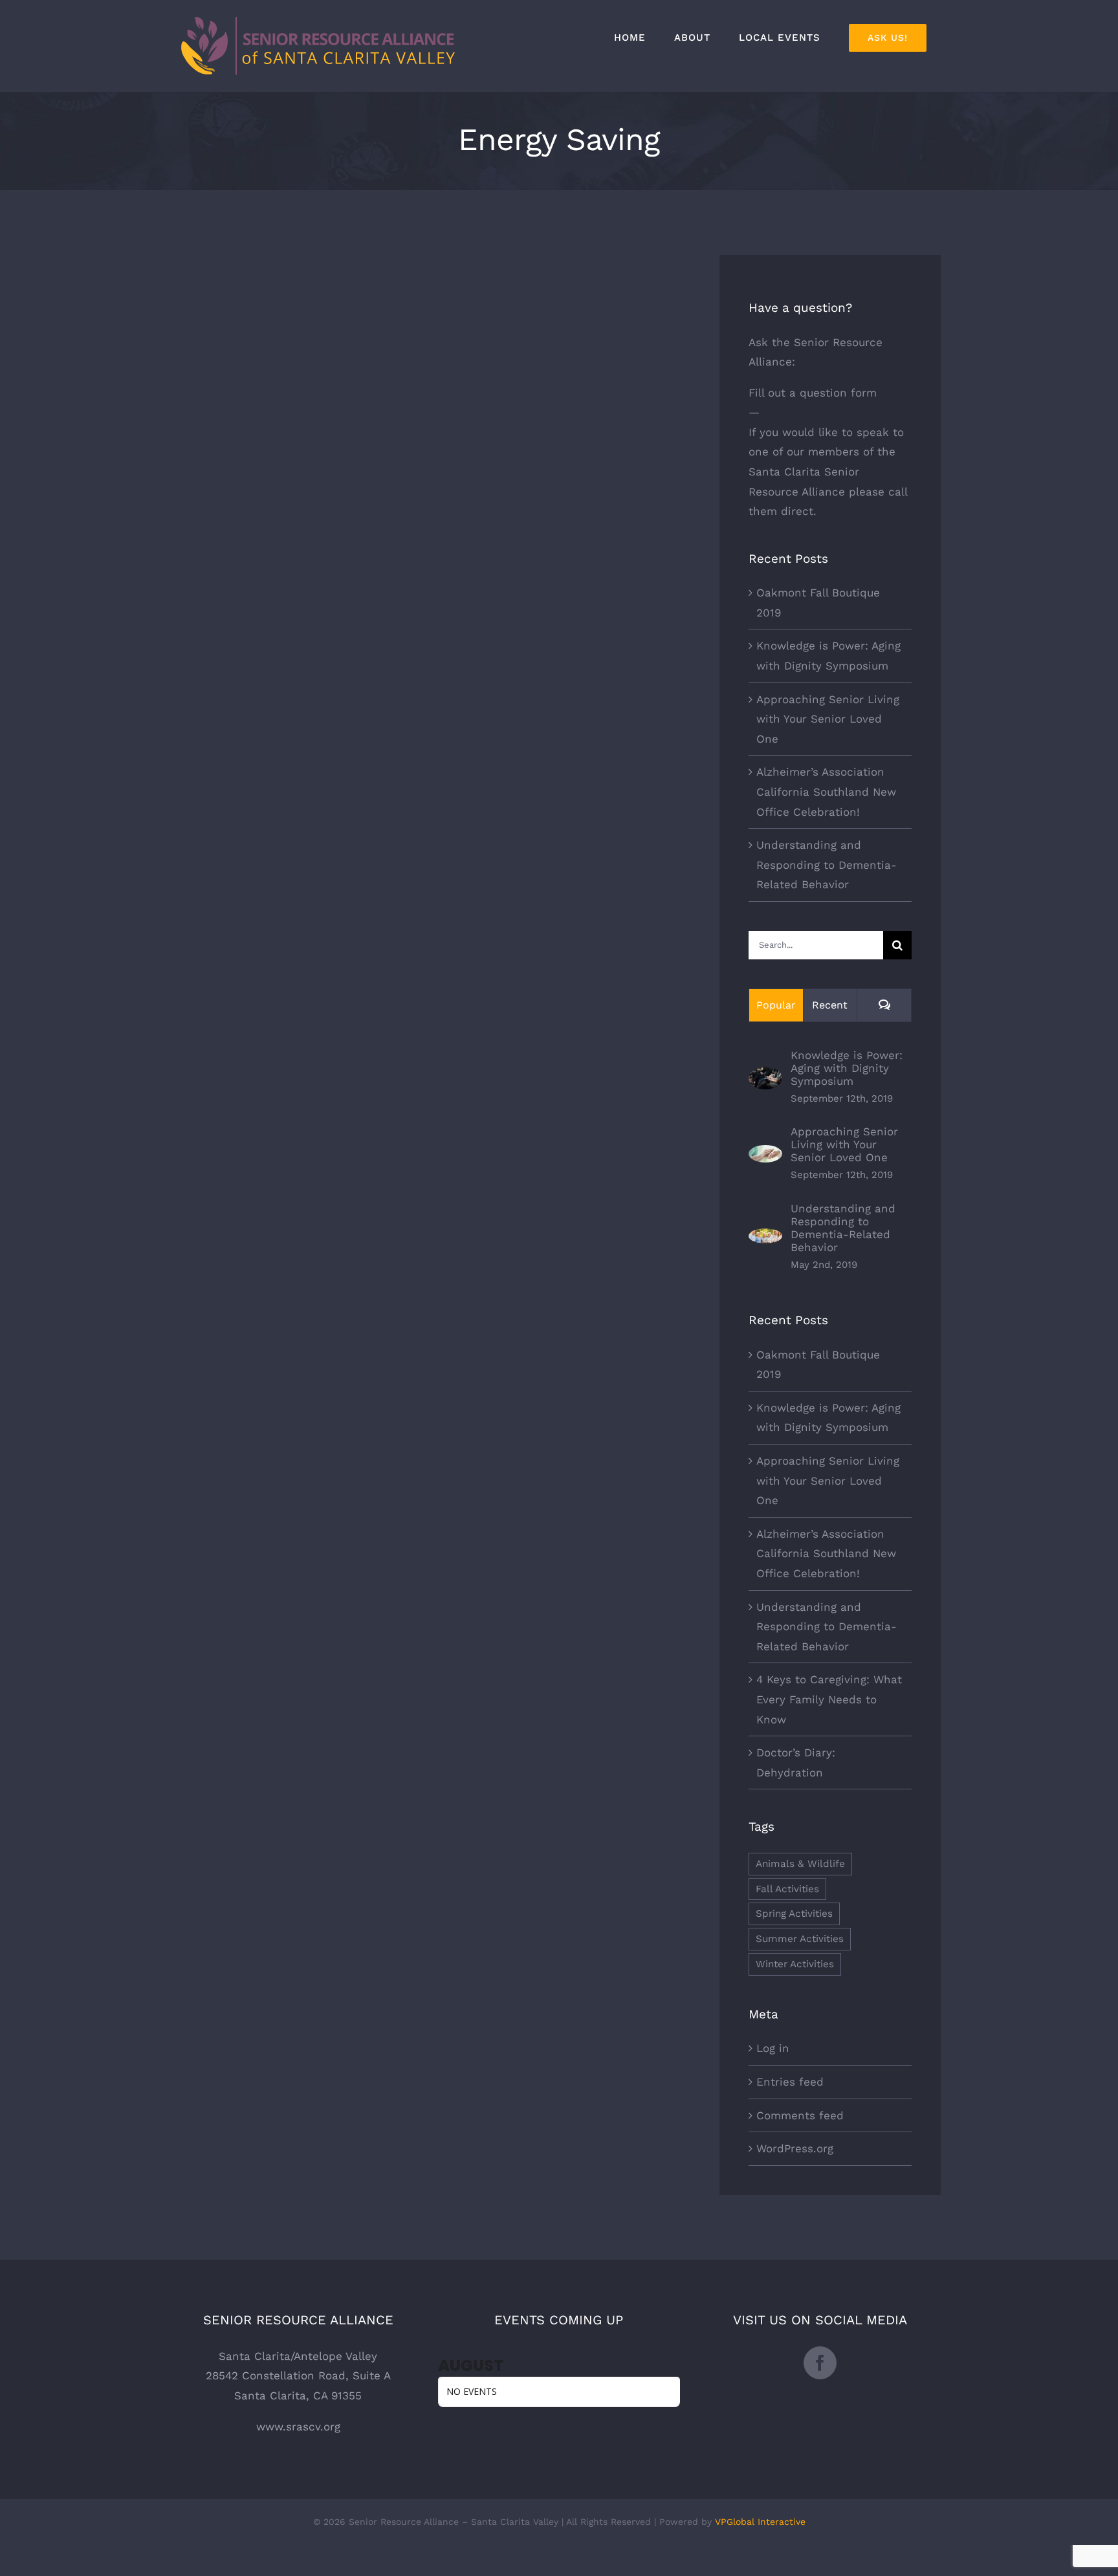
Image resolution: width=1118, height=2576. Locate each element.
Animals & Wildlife (800, 1864)
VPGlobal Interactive (760, 2522)
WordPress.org (795, 2148)
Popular (776, 1005)
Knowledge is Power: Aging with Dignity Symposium (847, 1068)
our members (823, 452)
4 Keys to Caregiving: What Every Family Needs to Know (829, 1699)
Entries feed (790, 2082)
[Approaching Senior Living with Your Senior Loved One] (765, 1155)
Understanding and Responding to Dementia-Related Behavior (827, 865)
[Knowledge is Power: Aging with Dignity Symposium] (765, 1076)
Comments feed (800, 2115)
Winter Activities (795, 1964)
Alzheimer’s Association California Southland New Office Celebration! (826, 791)
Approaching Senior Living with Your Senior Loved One (828, 719)
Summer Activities (800, 1939)
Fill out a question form (813, 393)
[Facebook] (820, 2363)
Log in (773, 2048)
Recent (830, 1005)
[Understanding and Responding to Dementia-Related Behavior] (765, 1238)
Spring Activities (794, 1914)
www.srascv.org (298, 2427)
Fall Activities (787, 1889)
